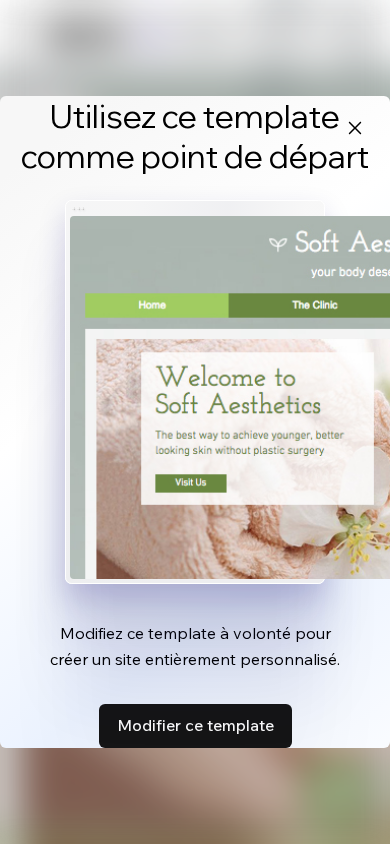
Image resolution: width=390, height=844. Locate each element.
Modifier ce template (195, 725)
